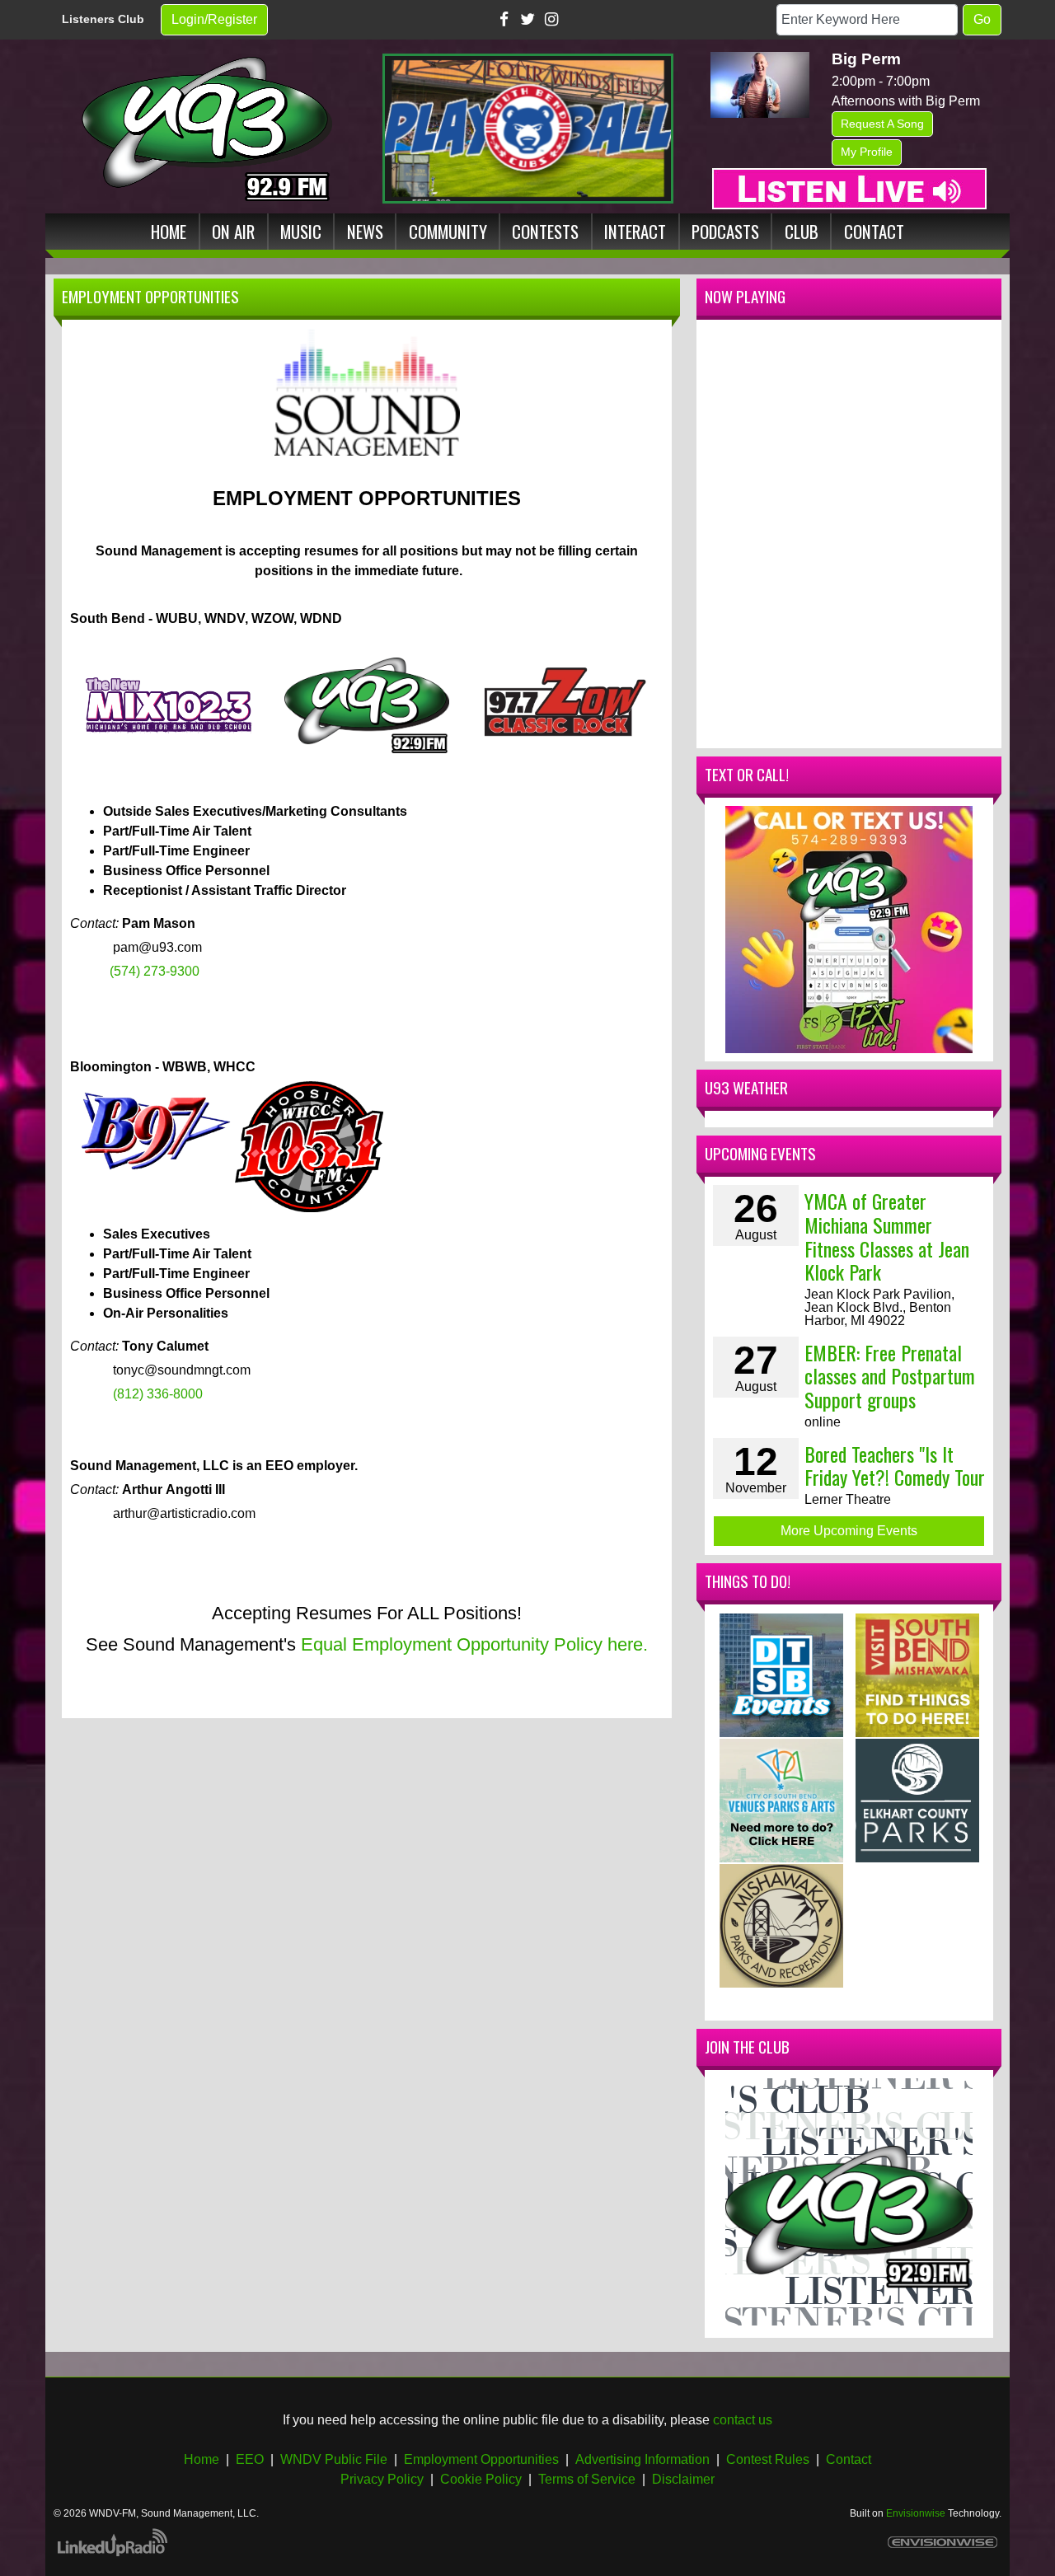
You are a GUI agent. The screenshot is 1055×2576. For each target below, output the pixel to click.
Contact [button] (874, 231)
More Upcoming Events (849, 1531)
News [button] (365, 231)
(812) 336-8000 (158, 1394)
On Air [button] (233, 231)
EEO (250, 2459)
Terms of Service (587, 2479)
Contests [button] (545, 231)
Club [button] (802, 231)
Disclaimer (683, 2479)
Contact (849, 2459)
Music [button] (301, 231)
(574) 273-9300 (155, 971)
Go (982, 19)
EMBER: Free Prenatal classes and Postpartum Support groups (890, 1376)
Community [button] (448, 231)
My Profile (867, 152)
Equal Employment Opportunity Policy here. (474, 1644)
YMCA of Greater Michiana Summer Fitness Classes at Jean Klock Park (887, 1236)
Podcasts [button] (725, 231)
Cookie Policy (481, 2479)
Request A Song (882, 124)
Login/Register (214, 19)
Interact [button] (635, 231)
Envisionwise (916, 2513)
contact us (743, 2420)
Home (202, 2459)
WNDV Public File (334, 2459)
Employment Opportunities (481, 2459)
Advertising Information (642, 2459)
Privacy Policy (382, 2479)
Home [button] (169, 231)
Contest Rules (768, 2459)
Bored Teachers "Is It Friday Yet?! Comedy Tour (895, 1466)
